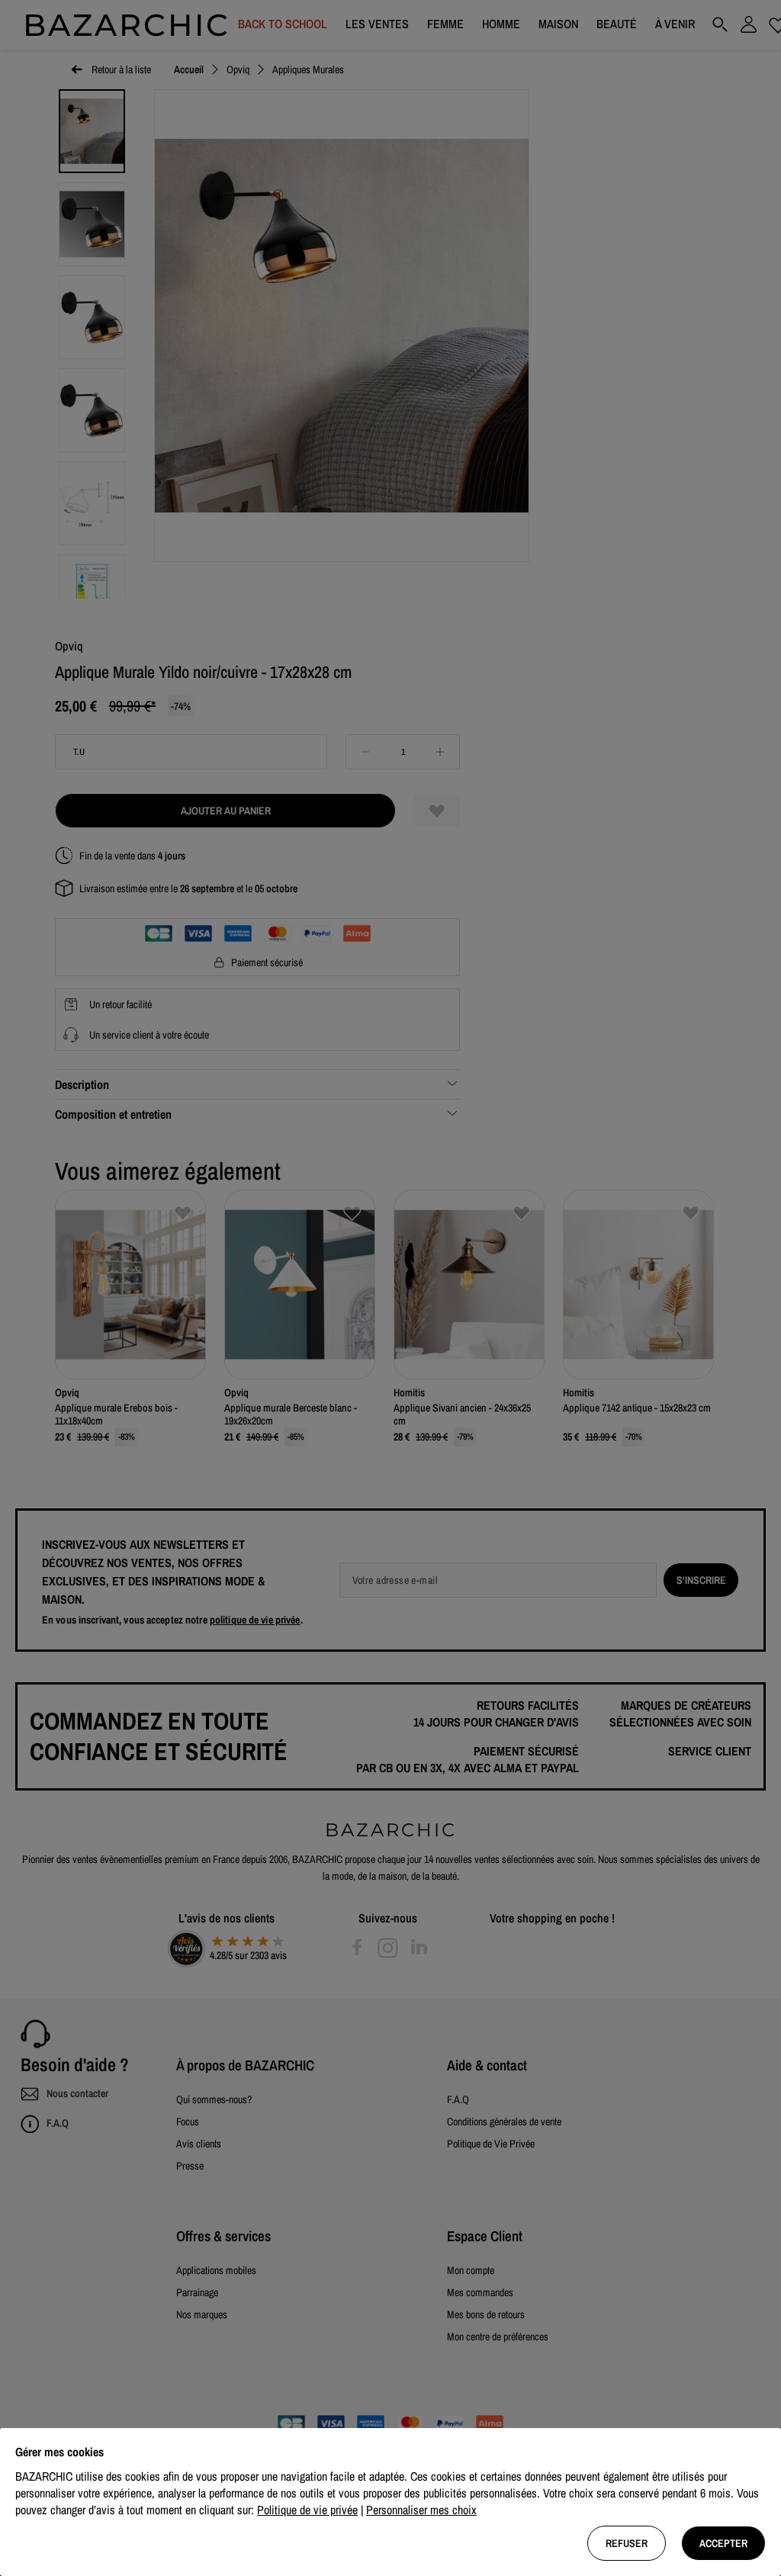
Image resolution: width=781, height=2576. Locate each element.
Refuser (627, 2543)
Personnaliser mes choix (421, 2510)
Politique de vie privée (307, 2510)
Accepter (723, 2543)
